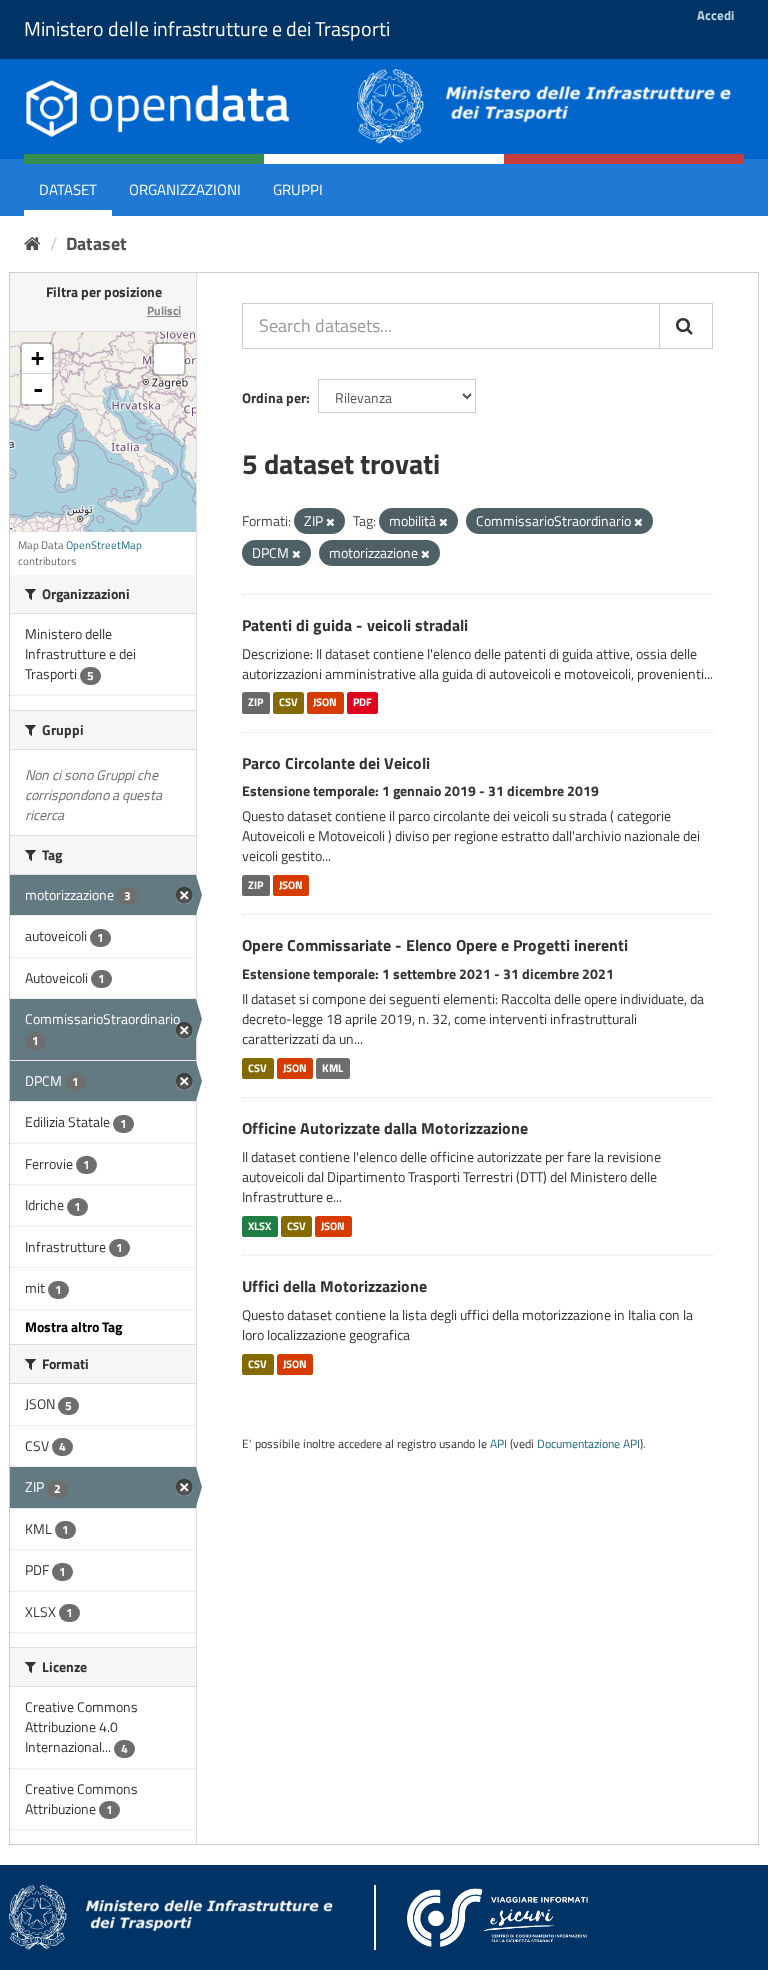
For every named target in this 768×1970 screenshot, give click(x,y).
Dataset (68, 189)
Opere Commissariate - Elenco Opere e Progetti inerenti (435, 945)
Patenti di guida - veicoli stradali (355, 625)
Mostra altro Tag (73, 1326)
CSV (288, 703)
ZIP (255, 703)
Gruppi (298, 189)
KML (332, 1068)
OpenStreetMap (104, 545)
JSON (325, 703)
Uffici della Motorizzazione (334, 1286)
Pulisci (164, 310)
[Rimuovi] (330, 522)
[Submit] (686, 326)
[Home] (32, 243)
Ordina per (274, 397)
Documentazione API (588, 1444)
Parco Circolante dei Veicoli (336, 763)
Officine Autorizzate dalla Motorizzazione (385, 1128)
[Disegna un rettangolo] (169, 359)
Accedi (715, 15)
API (498, 1444)
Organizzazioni (185, 189)
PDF (362, 703)
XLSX (259, 1226)
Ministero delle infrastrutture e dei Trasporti (207, 28)
